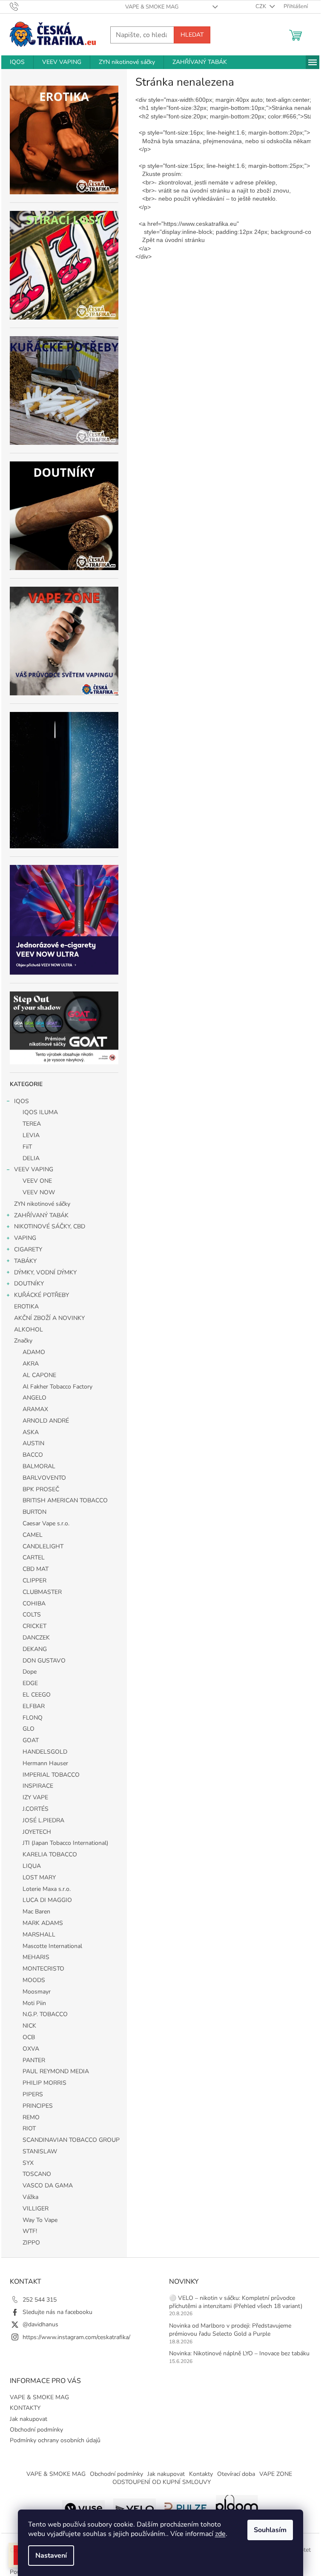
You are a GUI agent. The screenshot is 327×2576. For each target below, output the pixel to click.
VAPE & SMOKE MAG (152, 7)
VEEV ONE (37, 1181)
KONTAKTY (25, 2408)
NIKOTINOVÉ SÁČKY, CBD (50, 1226)
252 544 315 (40, 2300)
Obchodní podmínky (36, 2430)
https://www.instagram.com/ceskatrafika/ (76, 2337)
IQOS (22, 1101)
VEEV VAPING (34, 1169)
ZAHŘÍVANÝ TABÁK (41, 1215)
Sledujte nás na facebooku (57, 2312)
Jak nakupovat (29, 2419)
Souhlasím (270, 2530)
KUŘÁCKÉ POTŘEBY (42, 1295)
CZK (261, 6)
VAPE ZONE (276, 2474)
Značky (23, 1341)
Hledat (192, 35)
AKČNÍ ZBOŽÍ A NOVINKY (49, 1318)
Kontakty (201, 2474)
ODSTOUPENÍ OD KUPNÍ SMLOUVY (162, 2482)
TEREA (32, 1124)
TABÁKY (25, 1261)
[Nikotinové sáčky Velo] (135, 2507)
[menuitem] (17, 62)
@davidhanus (40, 2324)
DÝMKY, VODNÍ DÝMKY (45, 1272)
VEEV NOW (39, 1192)
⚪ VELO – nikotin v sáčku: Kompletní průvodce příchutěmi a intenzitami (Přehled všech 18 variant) (236, 2302)
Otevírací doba (236, 2474)
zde (220, 2534)
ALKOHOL (29, 1330)
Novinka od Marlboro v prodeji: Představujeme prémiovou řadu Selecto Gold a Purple (230, 2330)
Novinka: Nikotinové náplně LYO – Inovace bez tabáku (239, 2353)
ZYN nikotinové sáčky (42, 1204)
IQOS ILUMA (40, 1112)
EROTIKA (26, 1307)
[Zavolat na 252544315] (22, 6)
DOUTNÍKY (29, 1284)
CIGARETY (28, 1249)
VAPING (25, 1238)
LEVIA (31, 1135)
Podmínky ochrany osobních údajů (55, 2440)
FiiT (27, 1147)
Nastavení (51, 2556)
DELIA (31, 1158)
